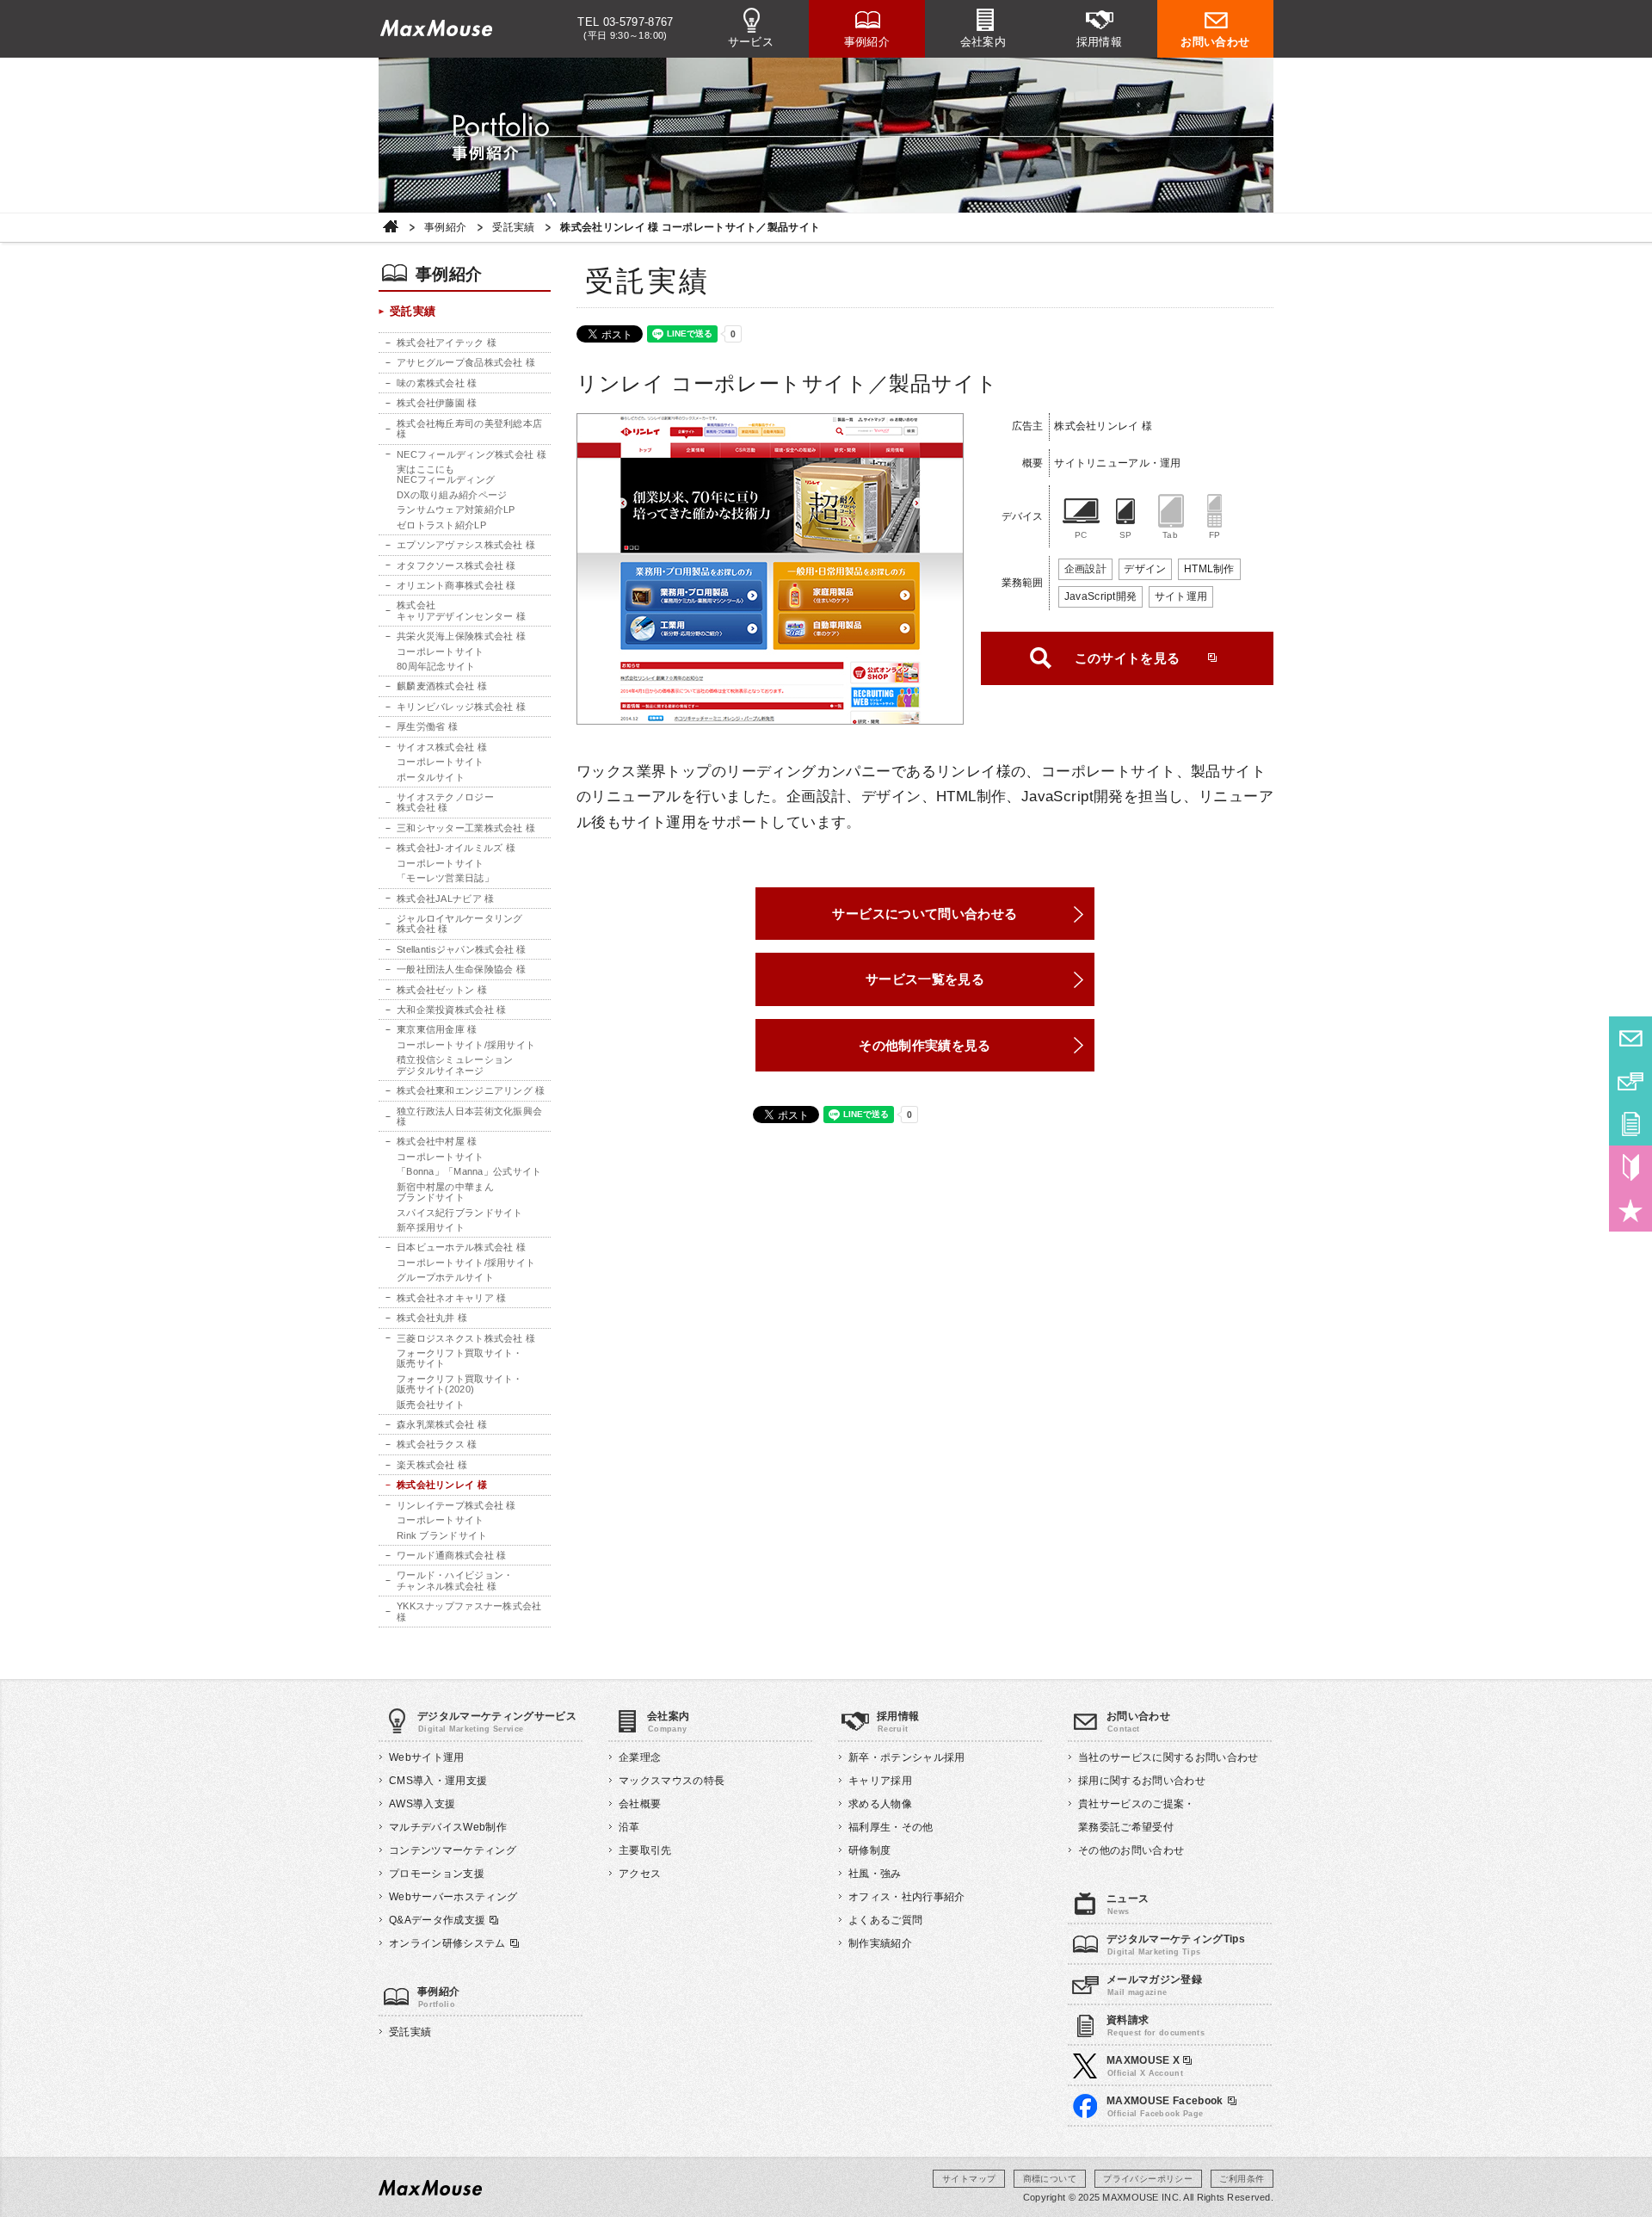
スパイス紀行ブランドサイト (460, 1213)
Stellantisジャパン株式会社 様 (462, 949)
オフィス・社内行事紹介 (907, 1897)
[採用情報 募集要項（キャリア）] (1630, 1210)
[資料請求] (1630, 1124)
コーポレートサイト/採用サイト (466, 1045)
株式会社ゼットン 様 (442, 990)
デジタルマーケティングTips (1176, 1939)
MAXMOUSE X (1145, 2060)
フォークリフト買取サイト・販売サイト (460, 1358)
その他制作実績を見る (925, 1045)
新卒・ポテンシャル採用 (907, 1757)
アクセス (640, 1874)
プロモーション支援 (437, 1874)
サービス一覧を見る (925, 979)
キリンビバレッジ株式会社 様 (461, 707)
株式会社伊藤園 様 (437, 403)
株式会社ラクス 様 (437, 1444)
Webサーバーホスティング (453, 1897)
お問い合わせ (1215, 42)
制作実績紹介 (880, 1943)
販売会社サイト (431, 1405)
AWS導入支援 (422, 1804)
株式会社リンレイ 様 (442, 1485)
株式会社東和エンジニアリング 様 (471, 1090)
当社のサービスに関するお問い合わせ (1168, 1757)
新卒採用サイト (431, 1227)
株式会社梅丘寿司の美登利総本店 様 (469, 429)
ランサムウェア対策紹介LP (456, 509)
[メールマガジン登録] (1630, 1081)
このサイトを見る (1128, 658)
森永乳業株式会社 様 (442, 1424)
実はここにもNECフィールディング (446, 474)
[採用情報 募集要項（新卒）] (1630, 1167)
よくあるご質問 (885, 1920)
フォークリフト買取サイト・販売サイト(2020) (460, 1384)
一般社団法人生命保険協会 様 (461, 969)
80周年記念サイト (436, 666)
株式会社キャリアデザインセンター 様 (461, 610)
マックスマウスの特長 (672, 1781)
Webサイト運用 (427, 1757)
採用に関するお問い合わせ (1142, 1781)
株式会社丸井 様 (432, 1318)
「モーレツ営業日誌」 (445, 878)
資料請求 (1128, 2020)
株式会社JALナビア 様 (445, 899)
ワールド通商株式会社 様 (451, 1555)
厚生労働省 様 (427, 726)
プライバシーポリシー (1148, 2179)
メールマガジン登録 (1154, 1979)
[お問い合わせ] (1630, 1038)
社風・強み (875, 1874)
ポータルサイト (431, 777)
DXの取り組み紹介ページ (452, 495)
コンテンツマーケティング (453, 1850)
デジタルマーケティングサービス (497, 1716)
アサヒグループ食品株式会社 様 (466, 362)
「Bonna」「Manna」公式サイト (469, 1171)
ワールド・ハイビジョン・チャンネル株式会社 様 (455, 1580)
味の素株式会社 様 (437, 383)
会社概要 (640, 1804)
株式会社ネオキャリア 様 (451, 1298)
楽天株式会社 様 (432, 1465)
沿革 (629, 1827)
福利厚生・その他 (891, 1827)
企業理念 (640, 1757)
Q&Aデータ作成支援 (437, 1920)
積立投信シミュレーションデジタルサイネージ (455, 1065)
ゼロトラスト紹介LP (441, 525)
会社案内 (983, 42)
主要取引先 (645, 1850)
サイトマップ (969, 2179)
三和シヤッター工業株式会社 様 (466, 828)
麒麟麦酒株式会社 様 (442, 686)
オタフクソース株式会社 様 (456, 565)
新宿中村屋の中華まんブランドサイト (445, 1192)
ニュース (1128, 1899)
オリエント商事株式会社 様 (456, 585)
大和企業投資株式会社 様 (451, 1010)
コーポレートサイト (441, 652)
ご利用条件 (1242, 2179)
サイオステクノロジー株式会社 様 (445, 802)
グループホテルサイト (445, 1277)
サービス (751, 42)
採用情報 (1100, 42)
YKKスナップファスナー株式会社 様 (469, 1611)
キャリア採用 (880, 1781)
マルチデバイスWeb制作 (448, 1827)
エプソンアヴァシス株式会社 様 (466, 545)
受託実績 (513, 228)
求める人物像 (880, 1804)
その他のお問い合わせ (1131, 1850)
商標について (1050, 2179)
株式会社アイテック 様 (447, 343)
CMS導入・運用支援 (438, 1781)
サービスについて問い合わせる (925, 914)
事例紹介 (867, 42)
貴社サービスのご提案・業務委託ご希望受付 (1137, 1816)
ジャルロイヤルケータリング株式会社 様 (460, 923)
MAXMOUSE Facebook (1165, 2101)
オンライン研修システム (447, 1943)
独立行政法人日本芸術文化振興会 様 (469, 1116)
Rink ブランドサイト (442, 1535)
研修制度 (869, 1850)
